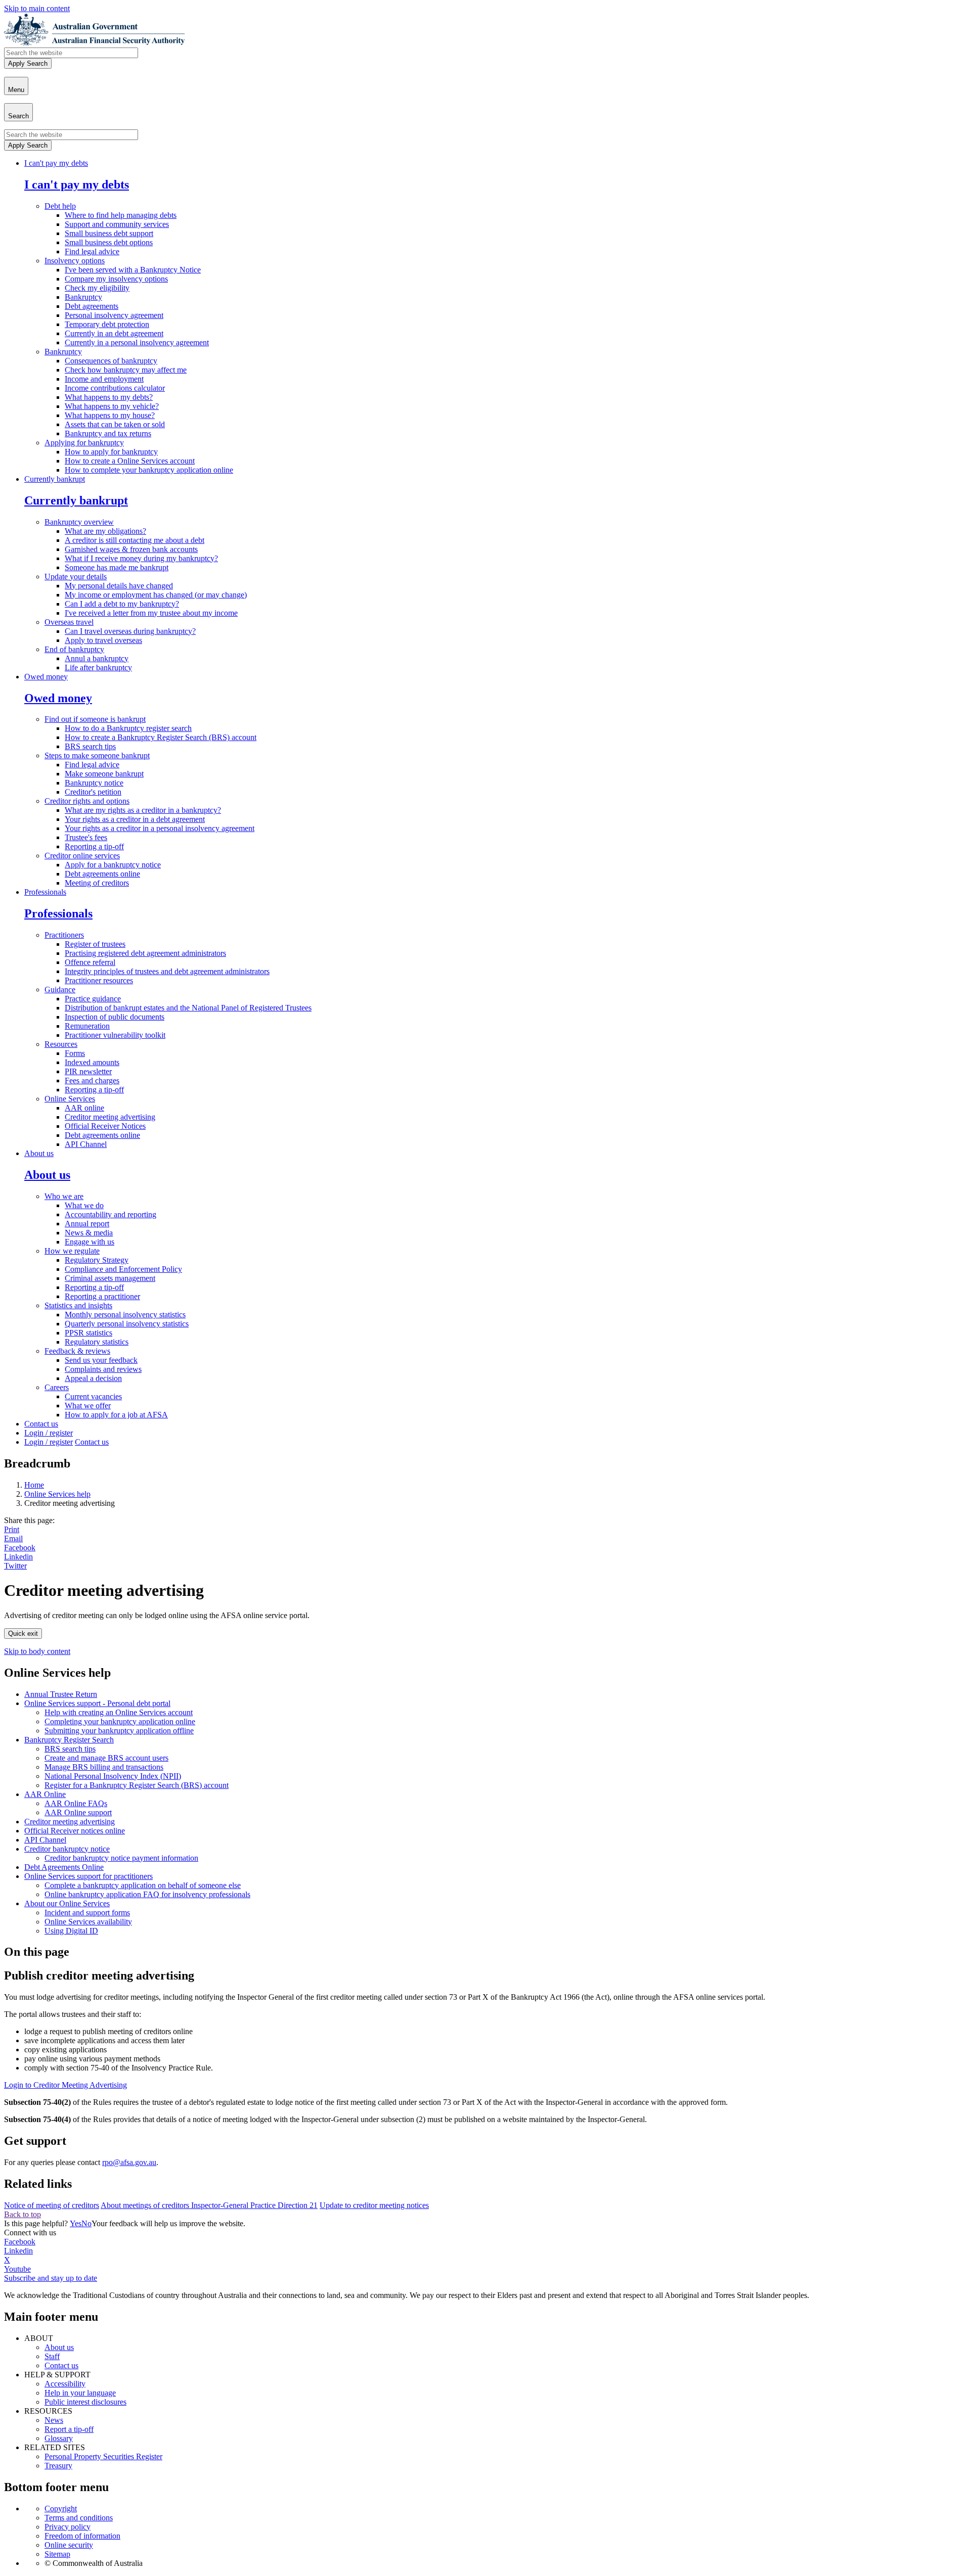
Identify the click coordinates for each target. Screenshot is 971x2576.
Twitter (15, 1566)
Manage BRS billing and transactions (104, 1767)
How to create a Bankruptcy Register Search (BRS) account (161, 737)
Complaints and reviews (103, 1369)
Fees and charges (92, 1080)
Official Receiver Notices (105, 1126)
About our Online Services (67, 1903)
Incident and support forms (87, 1913)
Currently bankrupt (55, 479)
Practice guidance (93, 999)
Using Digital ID (71, 1931)
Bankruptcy (83, 297)
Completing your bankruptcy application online (120, 1721)
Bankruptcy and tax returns (108, 433)
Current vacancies (93, 1396)
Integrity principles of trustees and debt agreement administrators (167, 971)
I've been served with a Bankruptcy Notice (133, 270)
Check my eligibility (97, 288)
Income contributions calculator (115, 388)
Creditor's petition (93, 792)
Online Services (70, 1099)
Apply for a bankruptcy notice (113, 865)
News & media (89, 1233)
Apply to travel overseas (103, 640)
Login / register (49, 1433)
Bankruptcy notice (94, 783)
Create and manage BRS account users (106, 1758)
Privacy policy (68, 2527)
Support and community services (117, 224)
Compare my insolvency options (116, 279)
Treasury (58, 2466)
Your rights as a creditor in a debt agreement (135, 819)
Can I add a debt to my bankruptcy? (122, 604)
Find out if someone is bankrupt (95, 719)
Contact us (41, 1424)
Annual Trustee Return (61, 1694)
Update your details (76, 577)
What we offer (88, 1406)
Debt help (60, 206)
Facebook (20, 1548)
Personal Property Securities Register (103, 2456)
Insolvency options (75, 261)
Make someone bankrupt (104, 774)
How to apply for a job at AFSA (116, 1415)
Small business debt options (109, 242)
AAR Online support (78, 1812)
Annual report (87, 1224)
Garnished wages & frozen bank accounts (131, 549)
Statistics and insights (78, 1305)
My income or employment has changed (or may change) (156, 595)
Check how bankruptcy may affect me (126, 370)
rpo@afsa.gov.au (129, 2162)
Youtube (17, 2269)
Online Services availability (88, 1922)
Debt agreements (92, 306)
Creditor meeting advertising (110, 1117)
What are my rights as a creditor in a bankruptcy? (143, 810)
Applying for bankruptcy (84, 443)
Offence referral (90, 962)
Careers (57, 1387)
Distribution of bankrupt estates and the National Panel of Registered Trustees (188, 1008)
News (54, 2420)
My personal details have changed (119, 586)
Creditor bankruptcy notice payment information (121, 1858)
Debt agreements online (102, 874)
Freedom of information (82, 2536)
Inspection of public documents (115, 1017)
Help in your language (80, 2393)
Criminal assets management (110, 1278)
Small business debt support (109, 233)
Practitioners (64, 935)
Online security (69, 2545)
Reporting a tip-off (94, 846)
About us (39, 1153)
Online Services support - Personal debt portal (97, 1703)
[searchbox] (71, 53)
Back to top (23, 2214)
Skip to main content (37, 8)
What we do (84, 1205)
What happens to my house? (110, 415)
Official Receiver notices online (75, 1831)
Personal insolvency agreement (114, 315)
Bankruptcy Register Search (69, 1740)
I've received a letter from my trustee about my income (151, 613)
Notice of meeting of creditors (52, 2205)
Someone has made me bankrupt (117, 567)
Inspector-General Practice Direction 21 (254, 2205)
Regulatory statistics (97, 1342)
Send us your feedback (101, 1360)
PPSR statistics (89, 1333)
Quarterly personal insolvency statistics (127, 1324)
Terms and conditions (79, 2518)
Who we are (64, 1196)
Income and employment (104, 379)
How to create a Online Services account (130, 461)
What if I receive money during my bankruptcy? (141, 558)
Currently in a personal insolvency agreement (137, 342)
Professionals (45, 892)
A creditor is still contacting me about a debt (135, 540)
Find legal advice (92, 251)
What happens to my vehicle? (112, 406)
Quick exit (23, 1634)
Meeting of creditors (97, 883)
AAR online (84, 1108)
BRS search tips (90, 746)
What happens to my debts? (109, 397)
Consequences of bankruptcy (111, 361)
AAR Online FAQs (76, 1803)
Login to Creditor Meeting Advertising (65, 2085)
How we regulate (72, 1251)
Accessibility (65, 2384)
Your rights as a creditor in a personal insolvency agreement (160, 828)
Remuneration (87, 1026)
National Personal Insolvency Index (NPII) (113, 1776)
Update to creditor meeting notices (374, 2205)
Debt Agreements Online (64, 1867)
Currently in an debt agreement (114, 333)
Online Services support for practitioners (89, 1876)
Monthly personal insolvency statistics (125, 1315)
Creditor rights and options (87, 801)
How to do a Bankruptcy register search (128, 728)
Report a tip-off (69, 2429)
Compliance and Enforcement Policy (123, 1269)
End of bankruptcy (74, 649)
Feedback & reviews (77, 1351)
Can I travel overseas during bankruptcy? (130, 631)
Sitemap (57, 2554)
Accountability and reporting (111, 1214)
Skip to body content (37, 1651)
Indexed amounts (92, 1062)
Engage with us (90, 1242)
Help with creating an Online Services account (119, 1712)
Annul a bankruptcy (97, 658)
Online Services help (57, 1494)
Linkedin (18, 1557)
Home (34, 1485)
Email (13, 1538)
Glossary (59, 2438)
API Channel (86, 1144)
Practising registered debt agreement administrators (145, 953)
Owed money (46, 677)
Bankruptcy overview (79, 522)
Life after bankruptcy (98, 668)
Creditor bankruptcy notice (67, 1849)
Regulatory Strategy (97, 1260)
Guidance (60, 990)
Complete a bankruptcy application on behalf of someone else (143, 1885)
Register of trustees (95, 944)
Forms (75, 1053)
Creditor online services (82, 856)
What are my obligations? (105, 531)
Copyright (61, 2509)
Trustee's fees (86, 837)
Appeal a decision (93, 1378)
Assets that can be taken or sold (115, 424)
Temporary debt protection (107, 324)
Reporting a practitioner (102, 1296)
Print (12, 1529)
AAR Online (45, 1794)
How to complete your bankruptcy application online (149, 470)
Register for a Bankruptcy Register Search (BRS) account (137, 1785)
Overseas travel (69, 622)
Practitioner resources (99, 980)
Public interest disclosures (85, 2402)
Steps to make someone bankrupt (97, 755)
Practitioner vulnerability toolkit (115, 1035)
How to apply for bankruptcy (111, 452)
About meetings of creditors (146, 2205)
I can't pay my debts (56, 163)
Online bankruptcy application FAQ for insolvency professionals (147, 1894)
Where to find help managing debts (121, 215)
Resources (61, 1044)
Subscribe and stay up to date (51, 2278)
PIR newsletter (88, 1071)
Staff (52, 2356)
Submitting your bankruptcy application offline (119, 1731)
